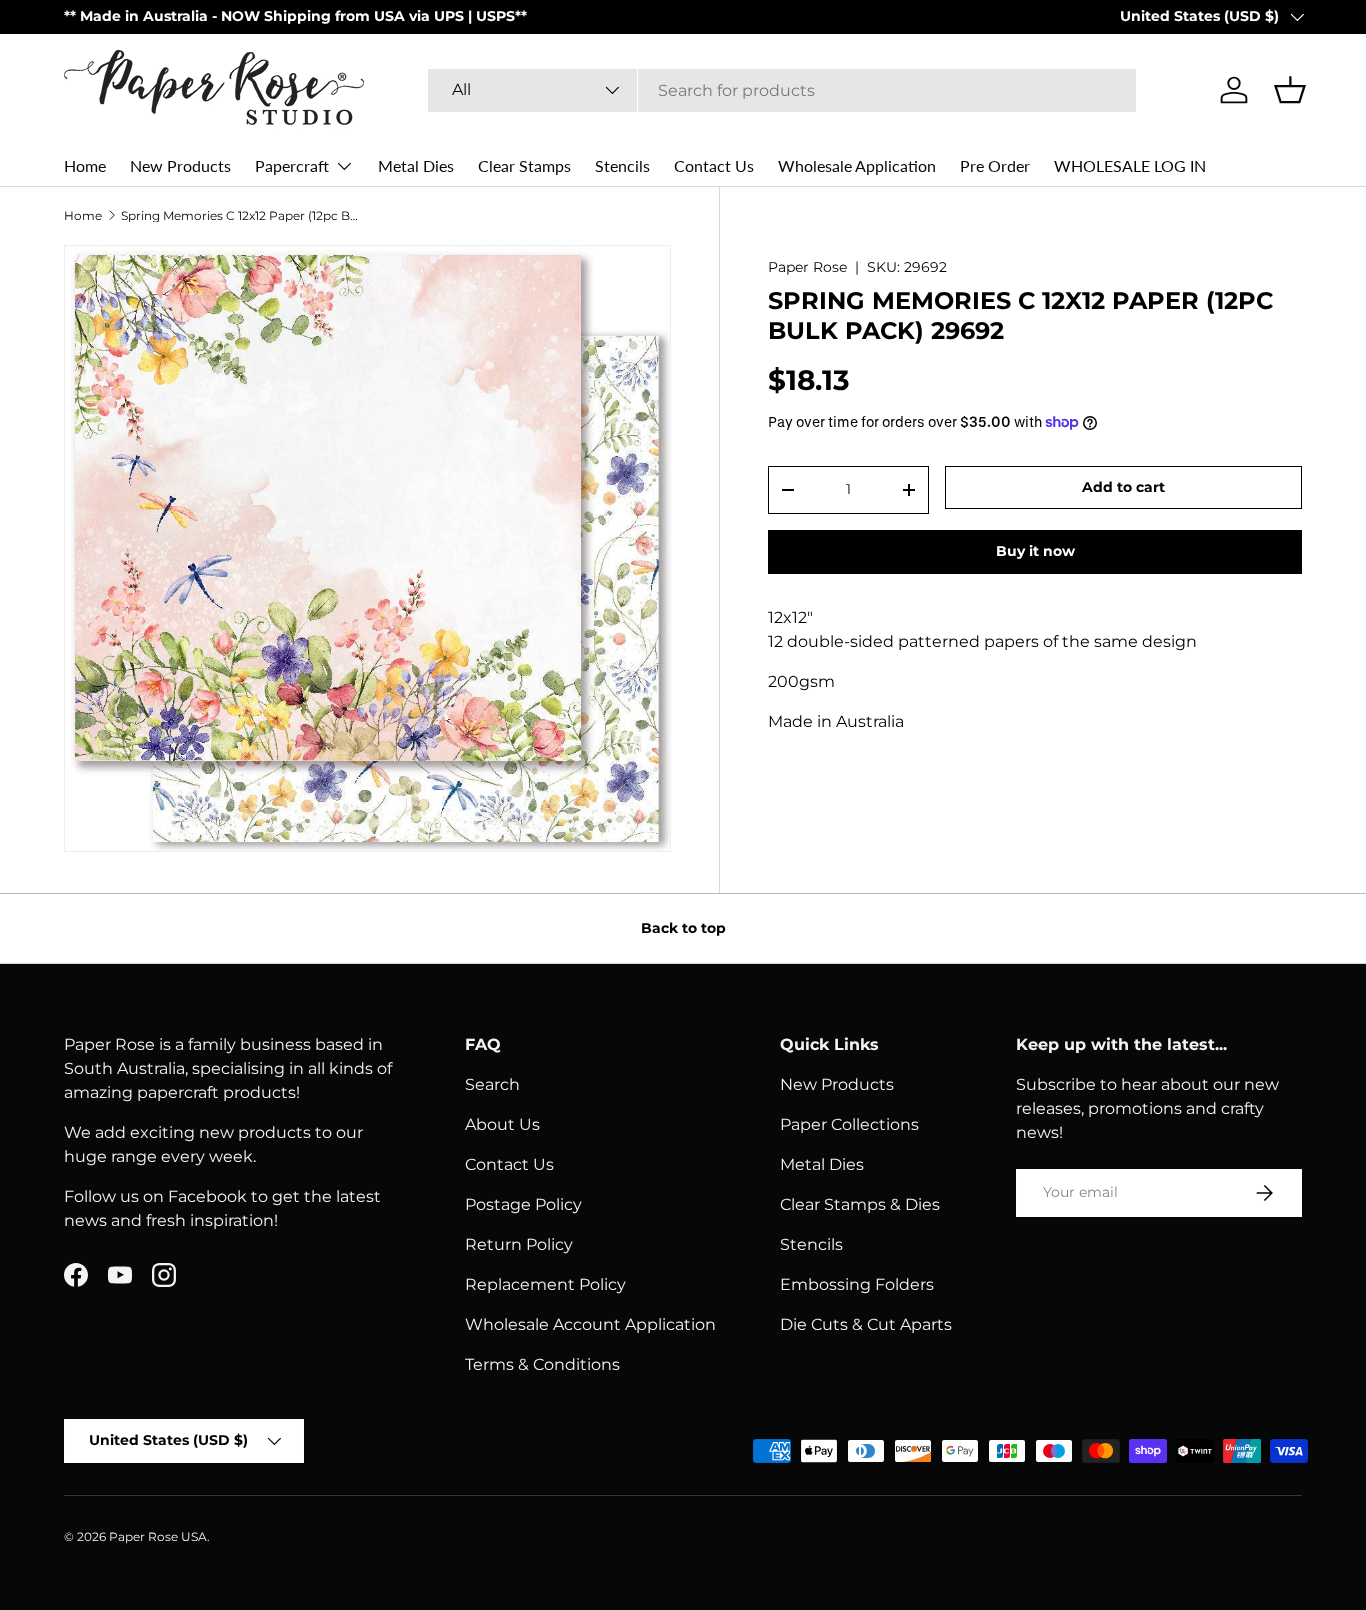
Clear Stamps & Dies (860, 1204)
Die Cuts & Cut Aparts (866, 1324)
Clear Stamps (524, 165)
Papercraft (292, 165)
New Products (180, 165)
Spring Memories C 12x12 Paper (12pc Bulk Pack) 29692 (241, 216)
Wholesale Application (857, 165)
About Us (502, 1124)
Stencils (622, 165)
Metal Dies (416, 165)
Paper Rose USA (158, 1536)
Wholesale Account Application (590, 1324)
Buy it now (1035, 551)
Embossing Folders (857, 1284)
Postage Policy (523, 1204)
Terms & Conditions (542, 1364)
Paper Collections (849, 1124)
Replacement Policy (545, 1284)
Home (85, 165)
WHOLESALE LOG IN (1130, 165)
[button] (1290, 90)
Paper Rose (807, 267)
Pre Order (995, 165)
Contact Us (714, 165)
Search (492, 1084)
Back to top (683, 928)
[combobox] (782, 90)
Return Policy (519, 1244)
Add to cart (1123, 487)
